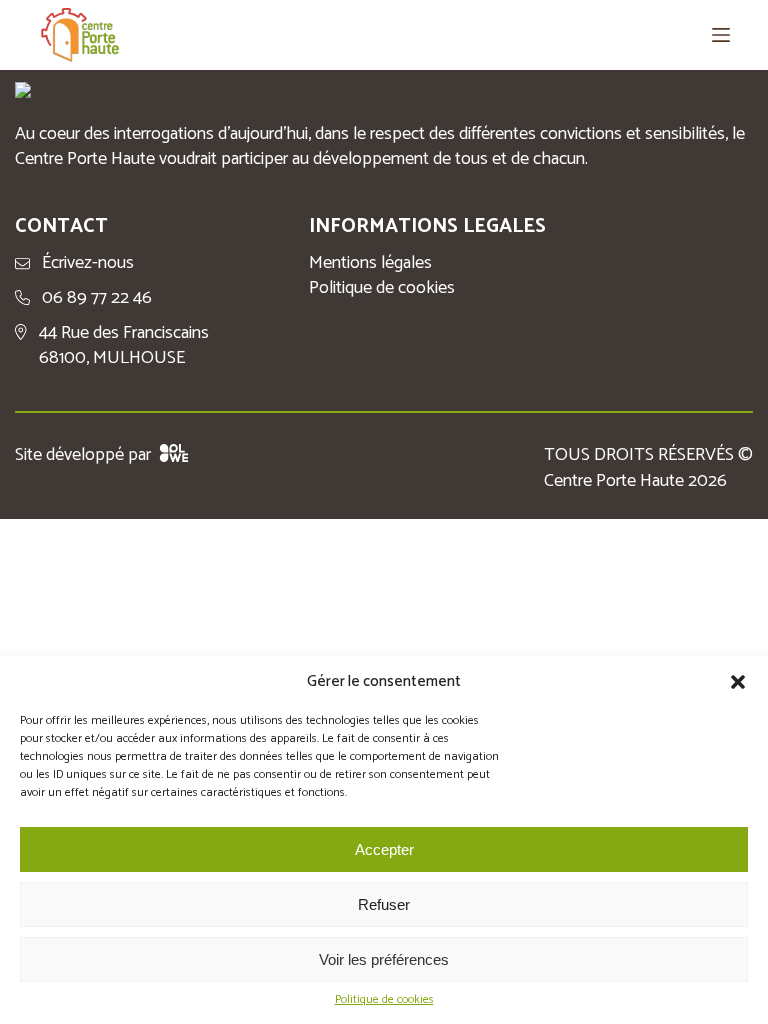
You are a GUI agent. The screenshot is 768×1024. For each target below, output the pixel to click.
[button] (738, 682)
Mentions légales (370, 263)
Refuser (384, 904)
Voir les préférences (384, 959)
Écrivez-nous (88, 263)
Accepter (384, 849)
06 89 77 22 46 (97, 298)
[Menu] (721, 35)
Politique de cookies (384, 1000)
